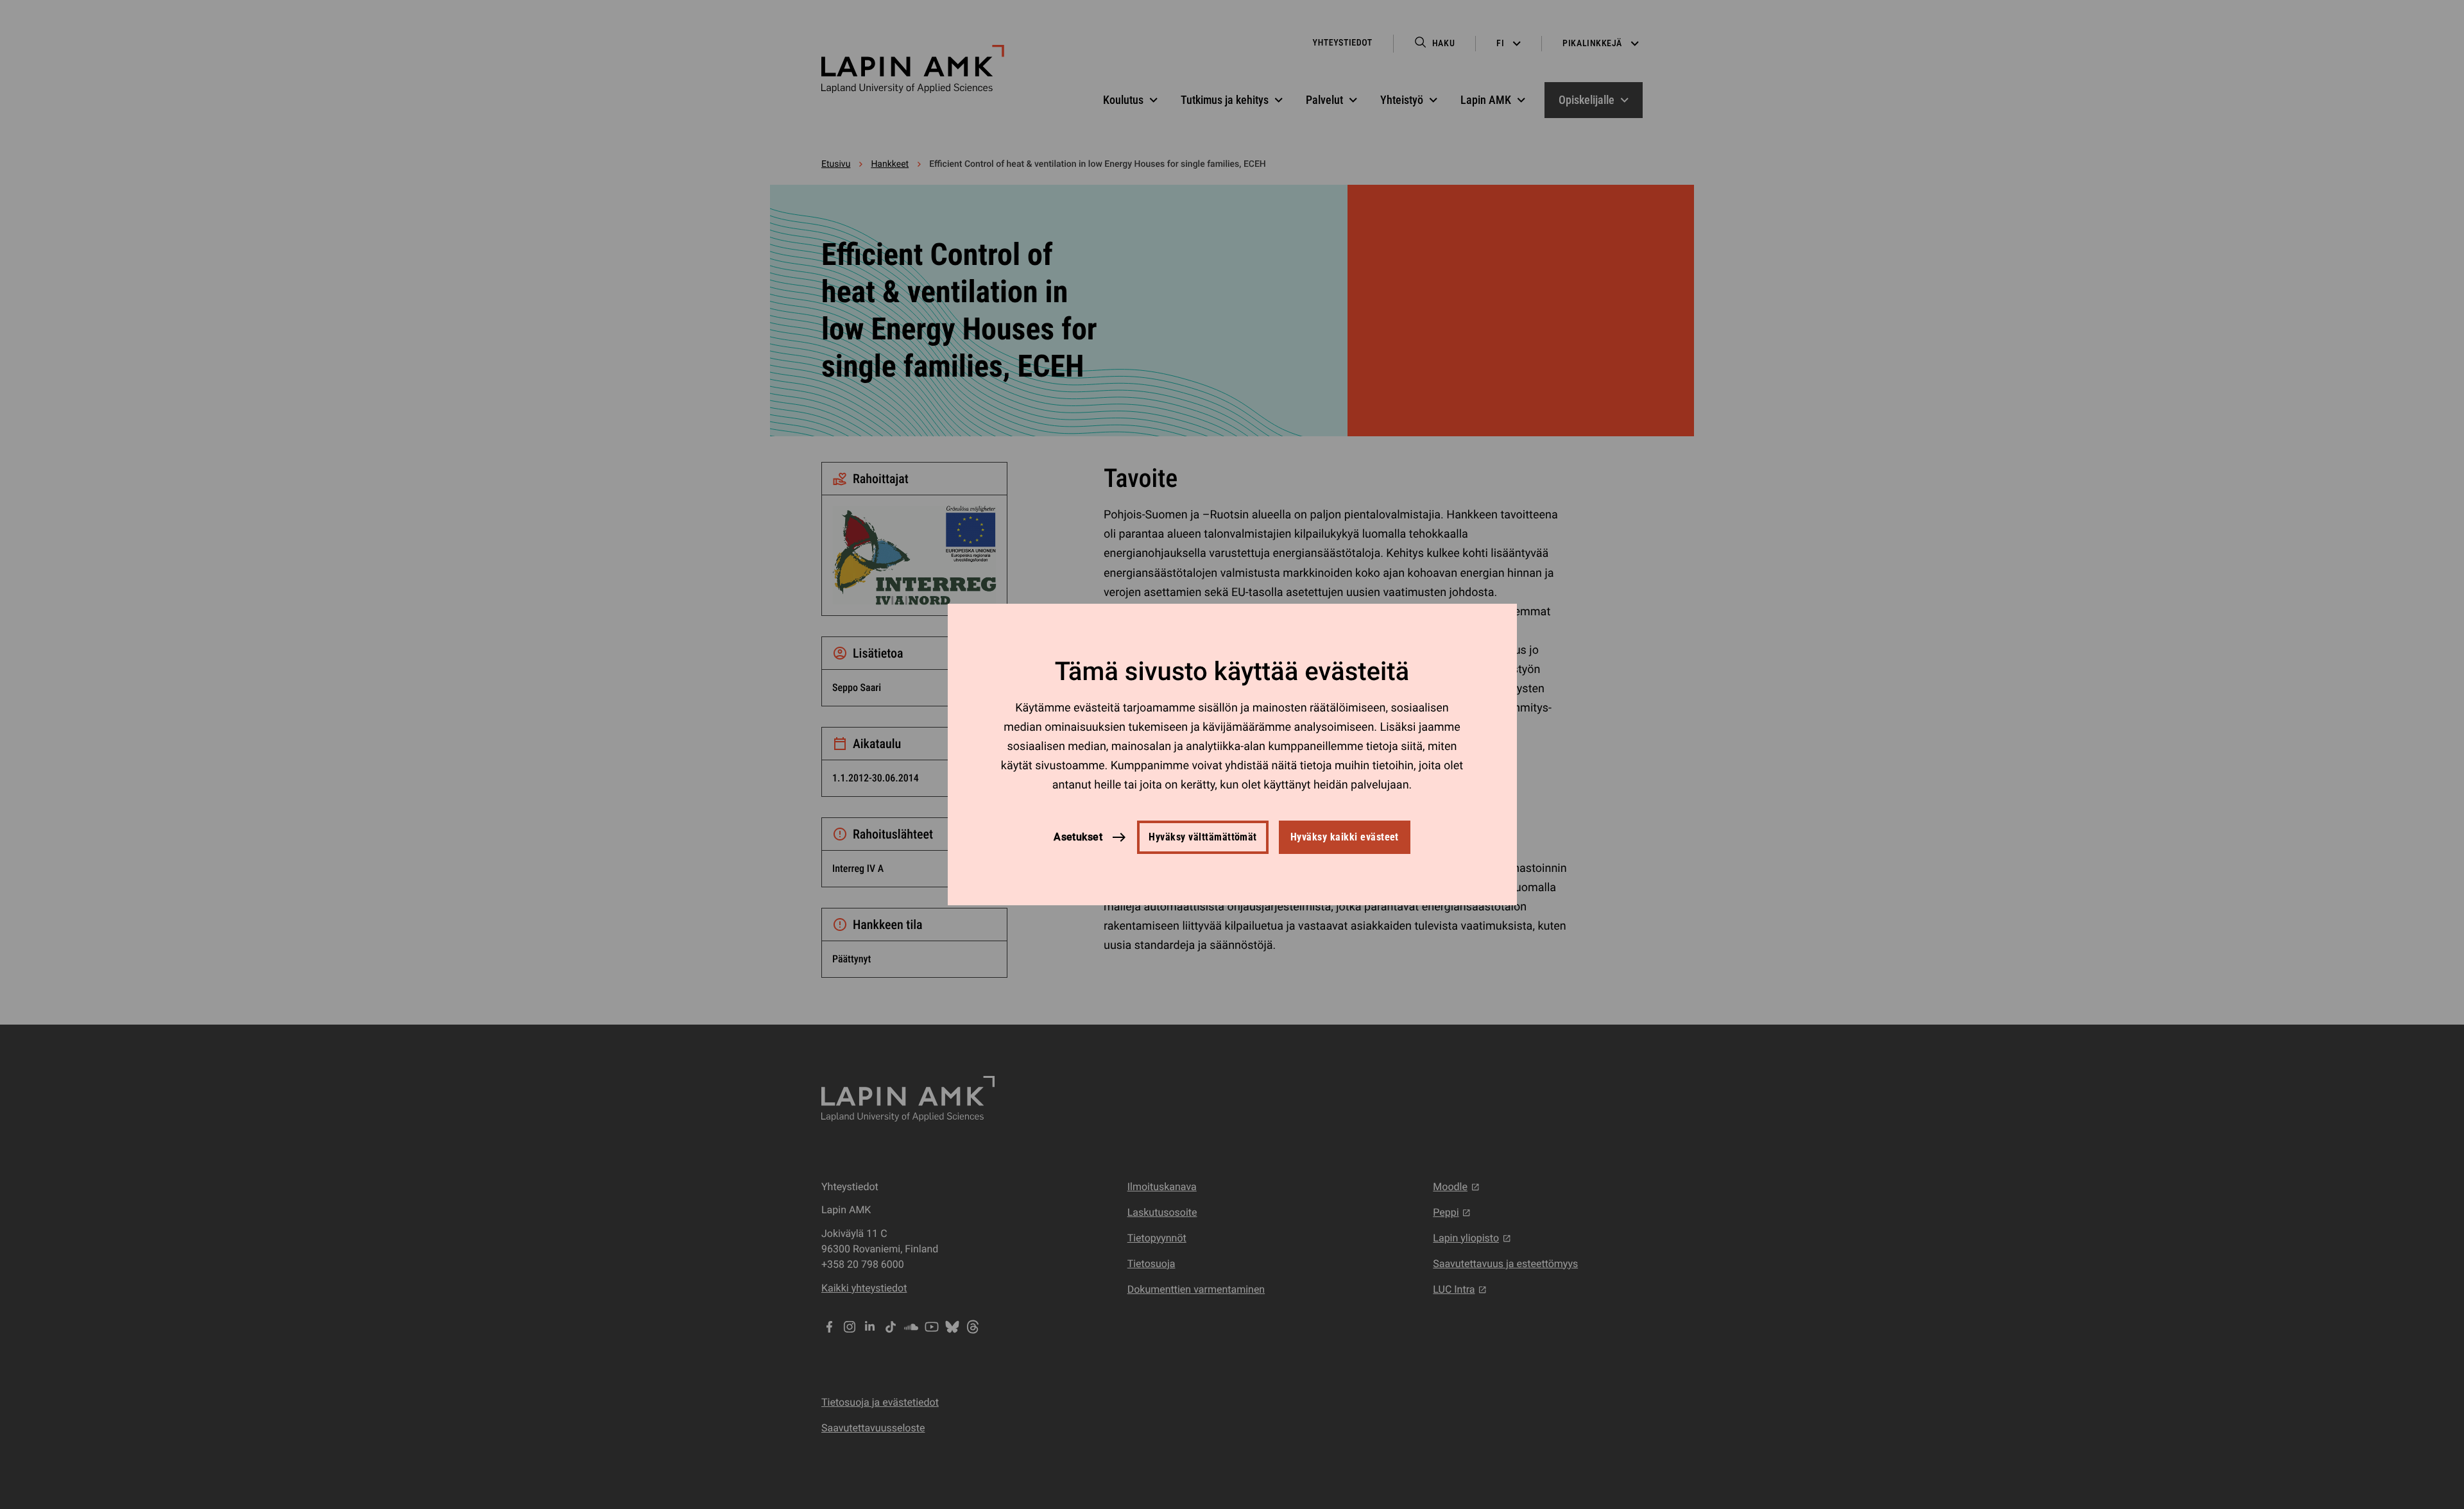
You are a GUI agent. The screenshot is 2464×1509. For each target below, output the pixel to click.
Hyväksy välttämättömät (1203, 837)
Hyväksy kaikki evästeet (1345, 837)
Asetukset (1078, 837)
